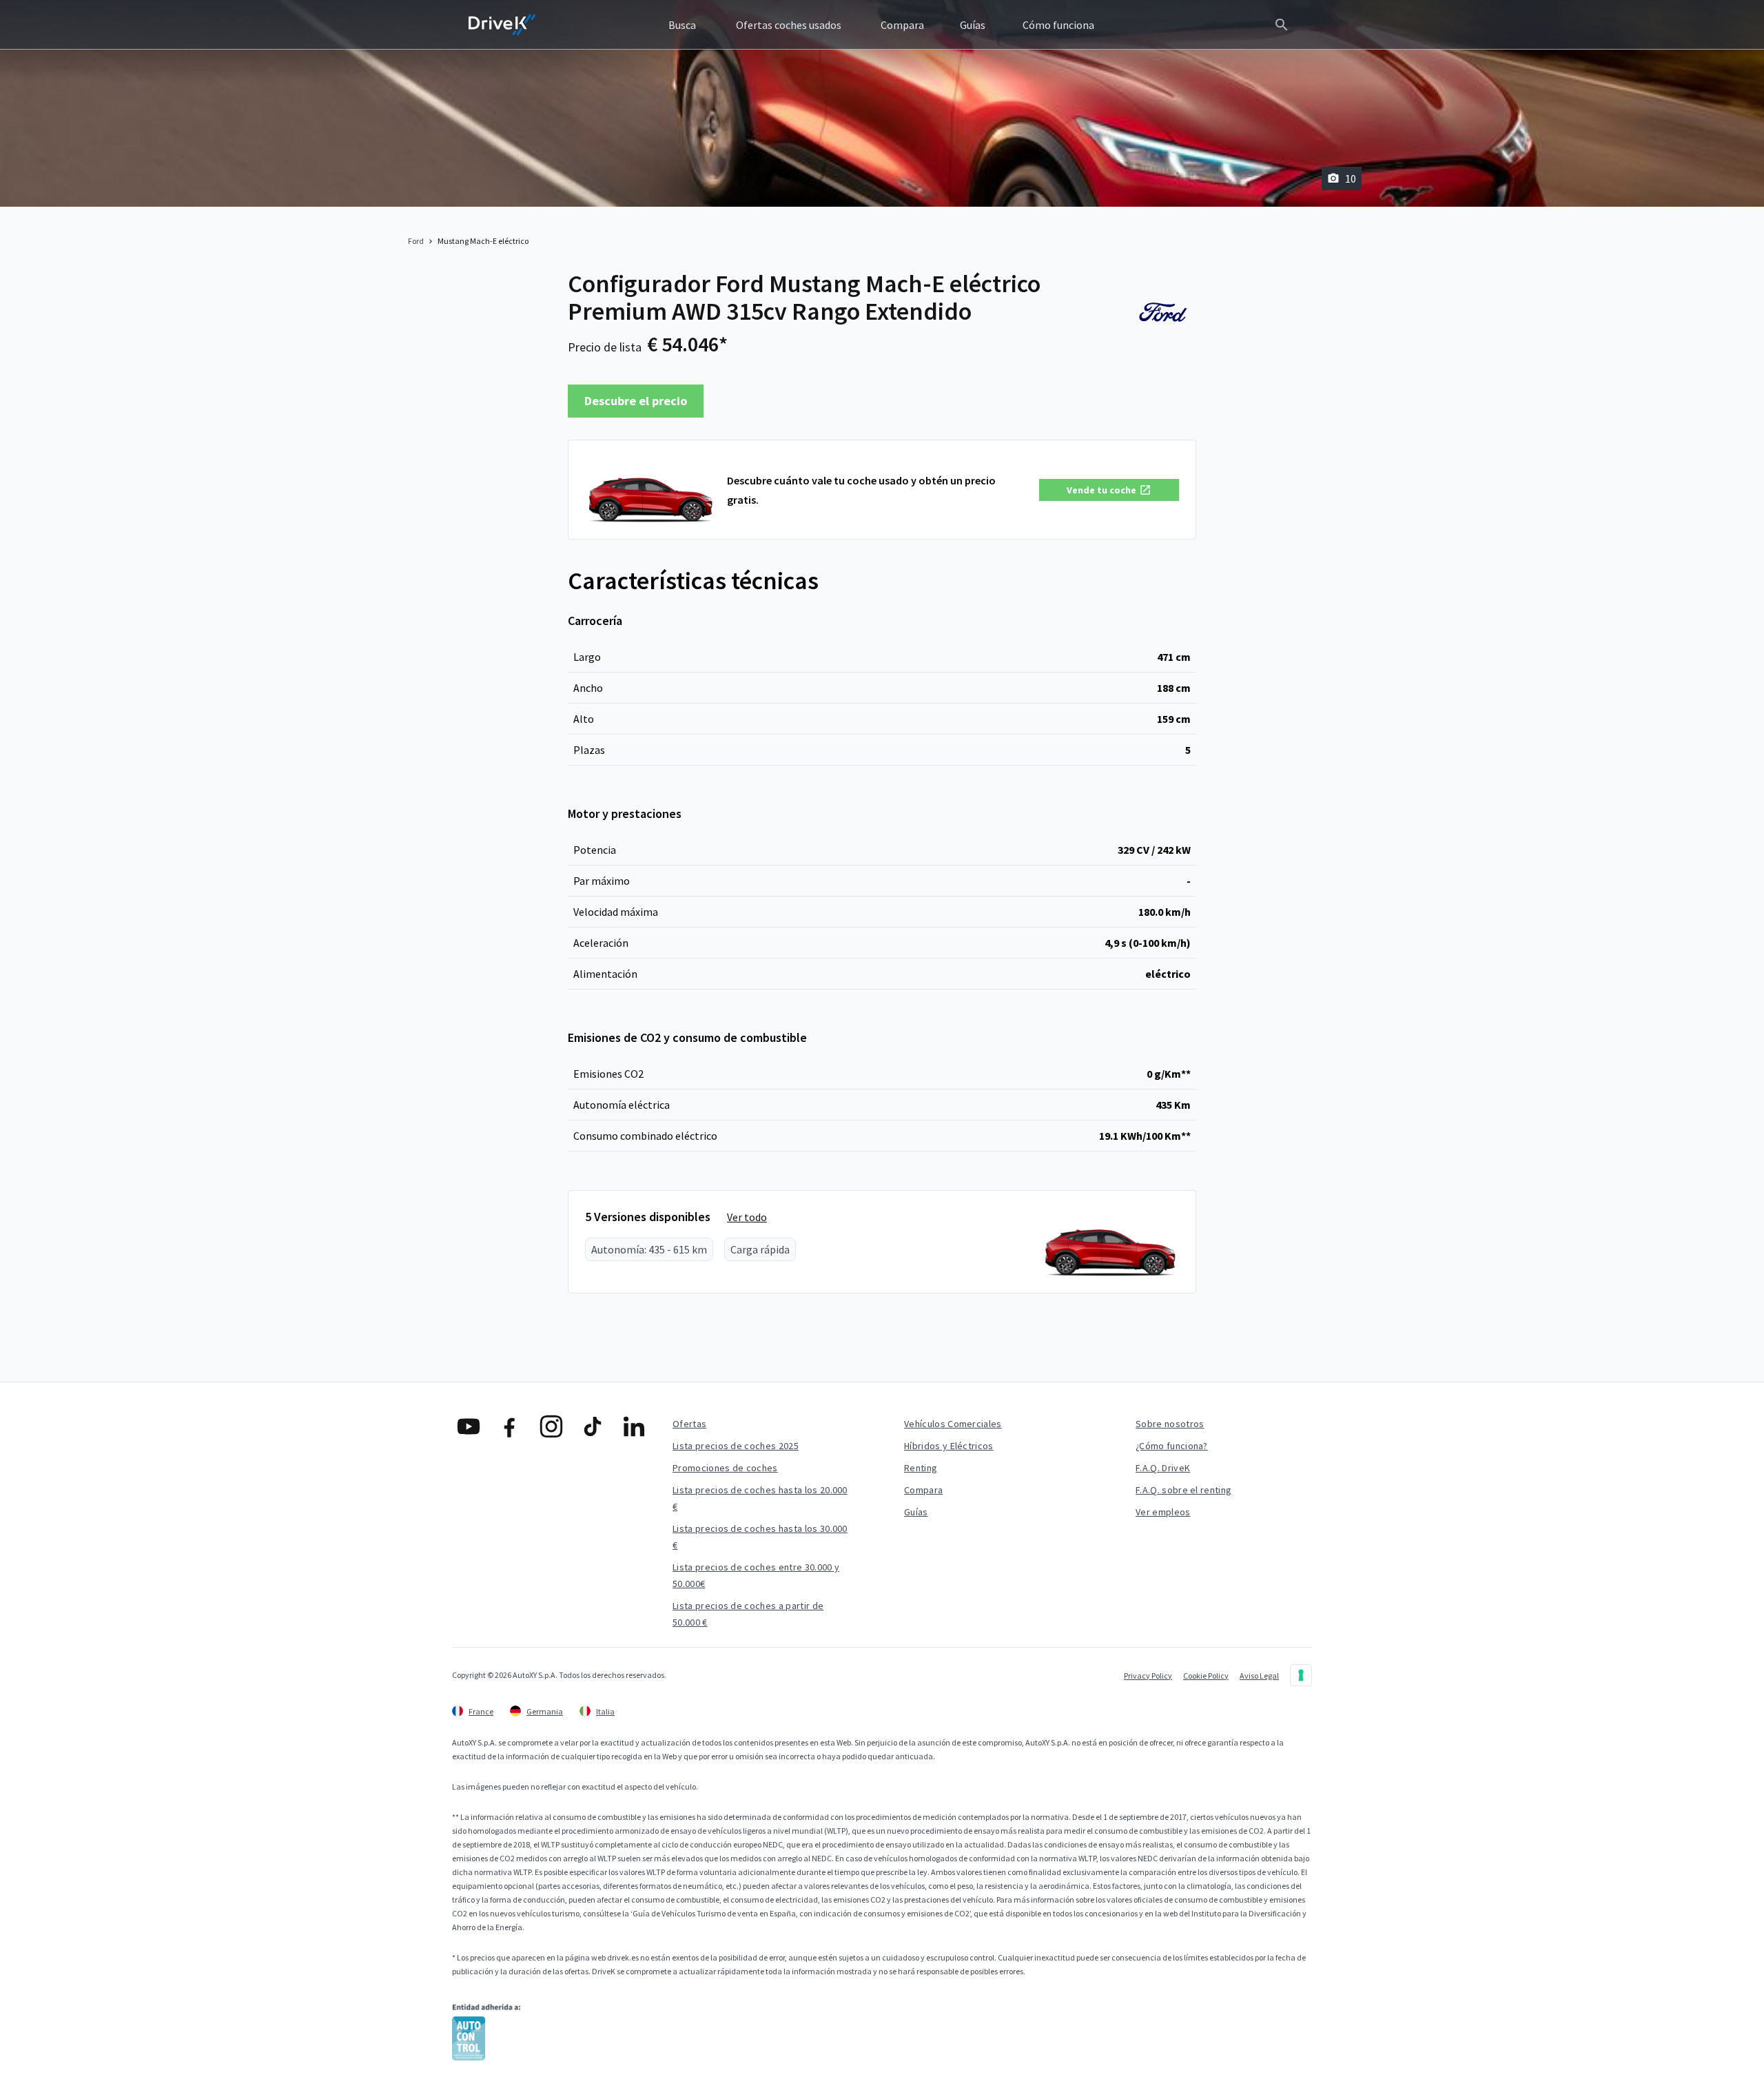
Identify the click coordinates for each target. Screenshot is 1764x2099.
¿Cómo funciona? (1172, 1446)
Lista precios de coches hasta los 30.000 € (760, 1537)
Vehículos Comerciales (953, 1424)
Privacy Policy (1148, 1676)
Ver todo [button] (747, 1217)
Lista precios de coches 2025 (736, 1446)
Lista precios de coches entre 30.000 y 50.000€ (756, 1575)
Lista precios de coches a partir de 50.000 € (748, 1614)
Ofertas (689, 1424)
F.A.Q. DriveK (1163, 1468)
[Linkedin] (634, 1426)
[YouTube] (469, 1426)
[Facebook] (510, 1426)
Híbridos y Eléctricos (949, 1446)
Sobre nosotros (1170, 1424)
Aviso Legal (1259, 1676)
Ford (416, 241)
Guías (916, 1512)
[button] (1109, 490)
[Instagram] (551, 1426)
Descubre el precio (636, 401)
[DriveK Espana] (502, 25)
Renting (921, 1468)
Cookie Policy (1206, 1676)
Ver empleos (1163, 1512)
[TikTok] (593, 1426)
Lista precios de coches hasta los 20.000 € (760, 1498)
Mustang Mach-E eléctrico (483, 241)
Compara (923, 1490)
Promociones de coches (725, 1468)
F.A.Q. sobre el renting (1183, 1490)
